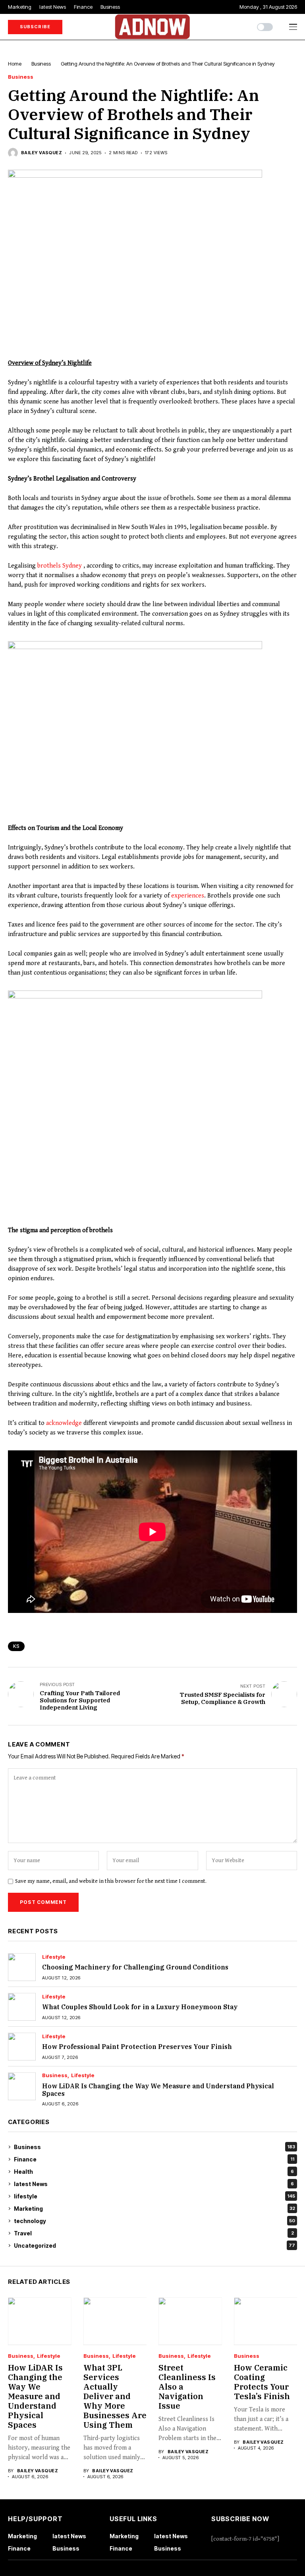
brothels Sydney (60, 566)
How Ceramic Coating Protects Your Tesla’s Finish (262, 2382)
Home (15, 64)
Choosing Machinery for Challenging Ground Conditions (135, 1967)
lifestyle (54, 1957)
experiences (188, 896)
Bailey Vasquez (42, 153)
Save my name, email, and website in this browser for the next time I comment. (111, 1881)
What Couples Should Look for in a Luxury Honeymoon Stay (140, 2007)
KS (16, 1646)
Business (41, 64)
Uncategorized (154, 2246)
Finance (154, 2159)
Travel (154, 2233)
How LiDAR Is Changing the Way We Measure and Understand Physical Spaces (158, 2090)
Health (154, 2172)
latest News (154, 2184)
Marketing (154, 2209)
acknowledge (64, 1423)
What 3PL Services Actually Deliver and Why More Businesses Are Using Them (115, 2396)
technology (154, 2221)
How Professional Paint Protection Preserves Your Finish (137, 2047)
